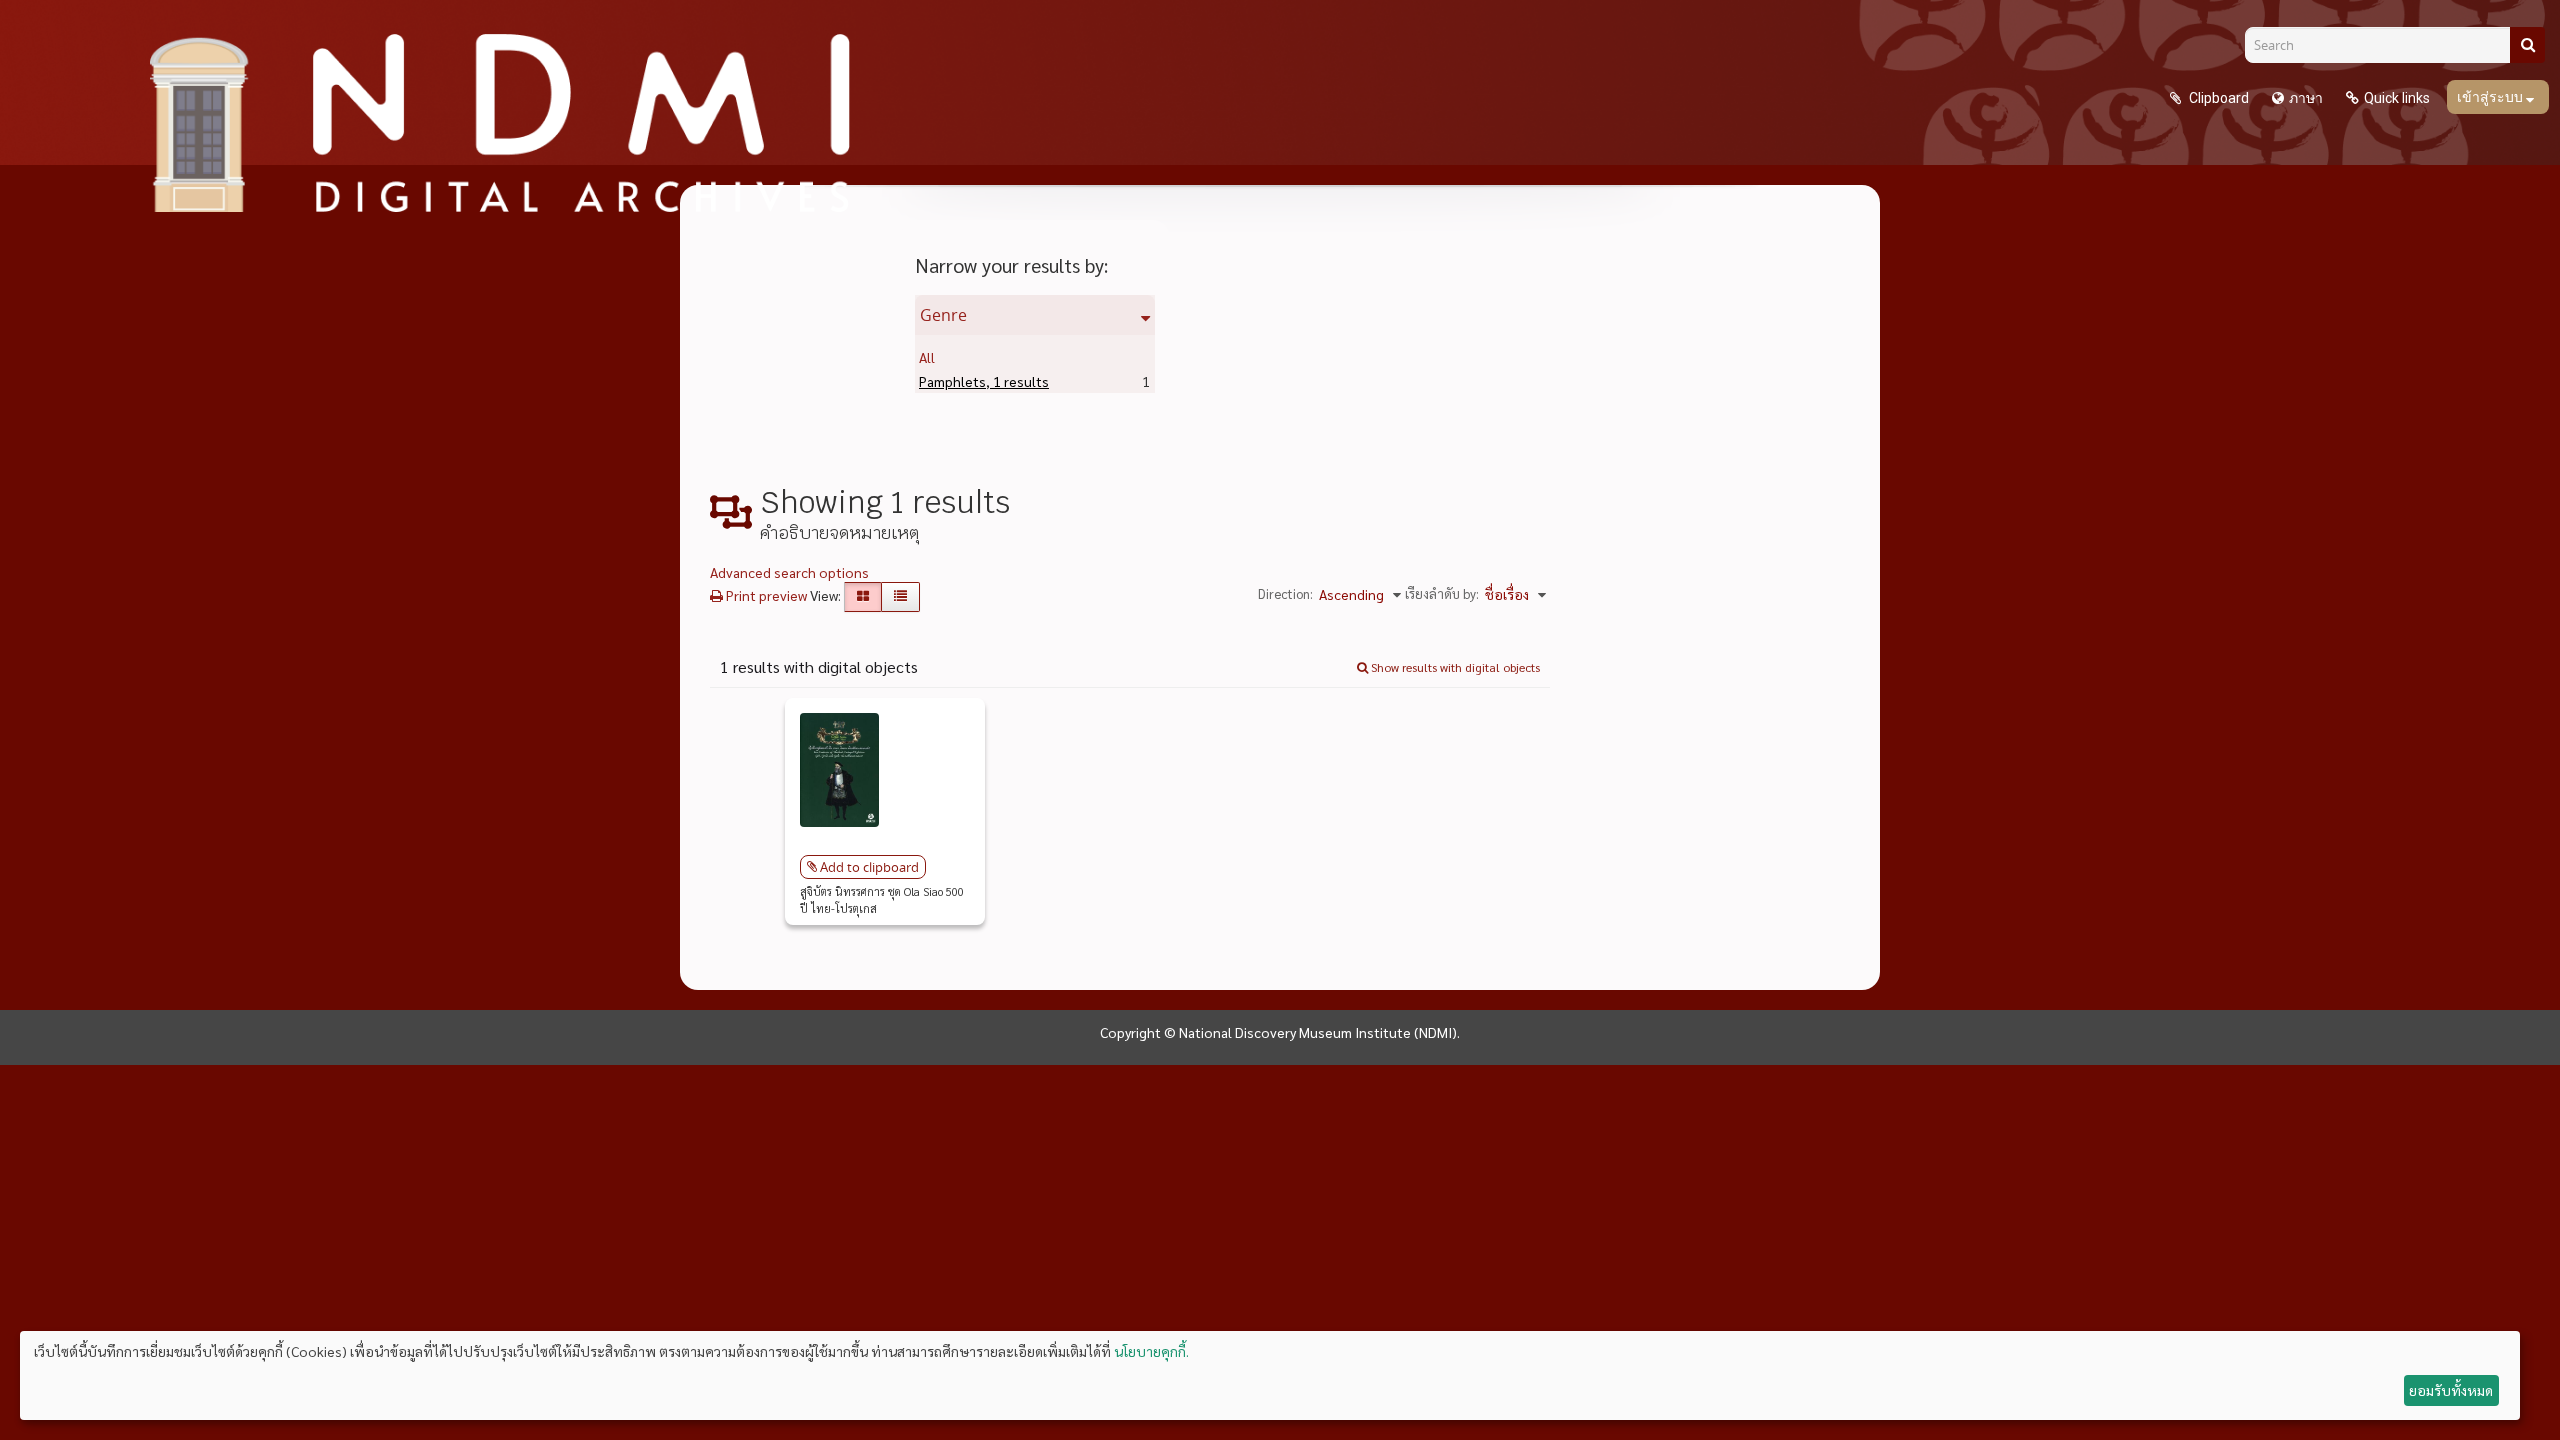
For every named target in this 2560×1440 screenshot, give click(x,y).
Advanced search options (789, 572)
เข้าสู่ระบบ (2491, 97)
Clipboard (2217, 98)
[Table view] (900, 597)
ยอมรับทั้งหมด (2451, 1390)
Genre (943, 315)
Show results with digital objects (1454, 667)
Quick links (2397, 98)
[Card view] (863, 597)
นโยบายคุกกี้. (1151, 1351)
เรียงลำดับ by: (1442, 593)
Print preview (765, 595)
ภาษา (2306, 98)
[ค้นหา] (2527, 45)
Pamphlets (984, 381)
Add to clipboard (869, 867)
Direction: (1285, 593)
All (927, 357)
